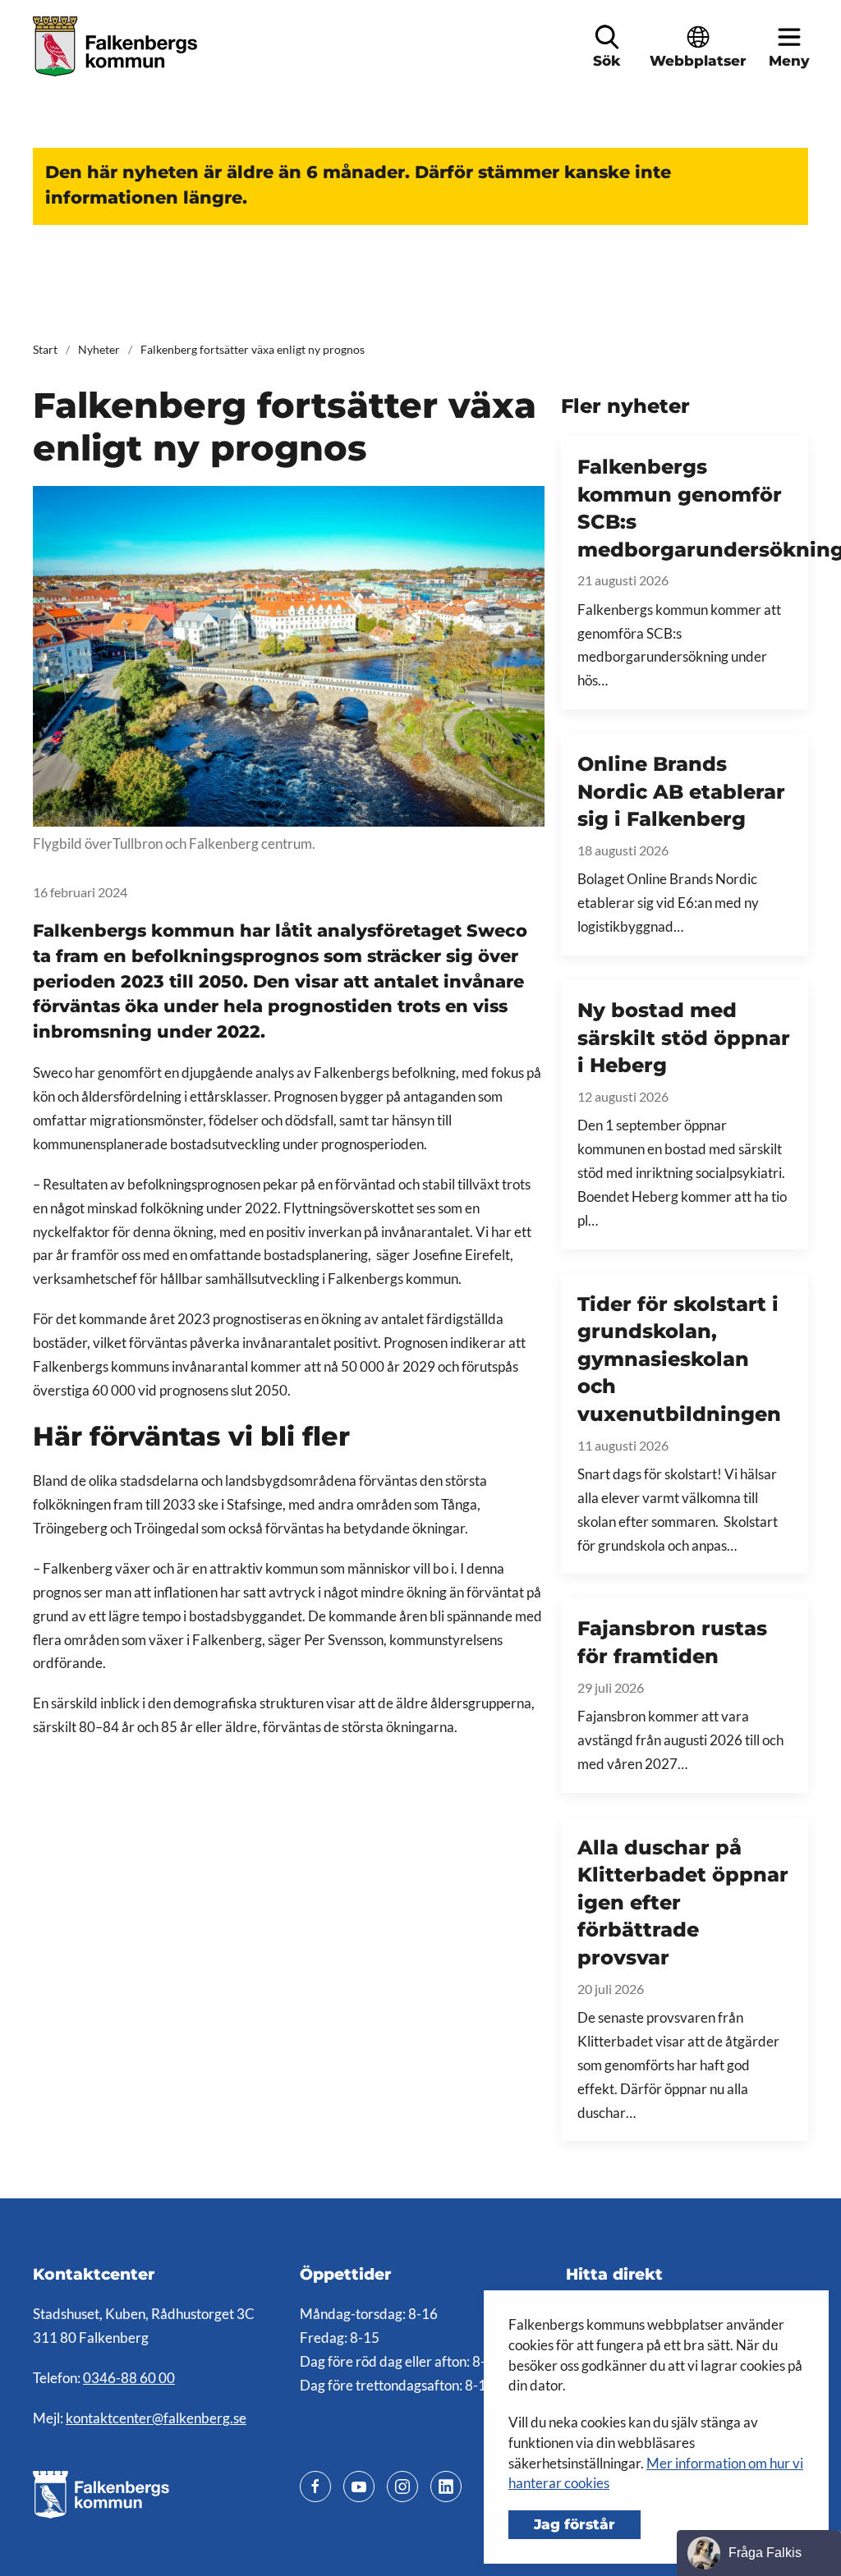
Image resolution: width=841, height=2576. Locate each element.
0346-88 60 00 (129, 2378)
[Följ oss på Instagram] (402, 2487)
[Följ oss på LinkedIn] (446, 2487)
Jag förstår (574, 2524)
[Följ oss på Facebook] (315, 2487)
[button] (607, 37)
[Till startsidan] (117, 46)
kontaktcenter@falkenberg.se (156, 2418)
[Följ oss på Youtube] (359, 2487)
